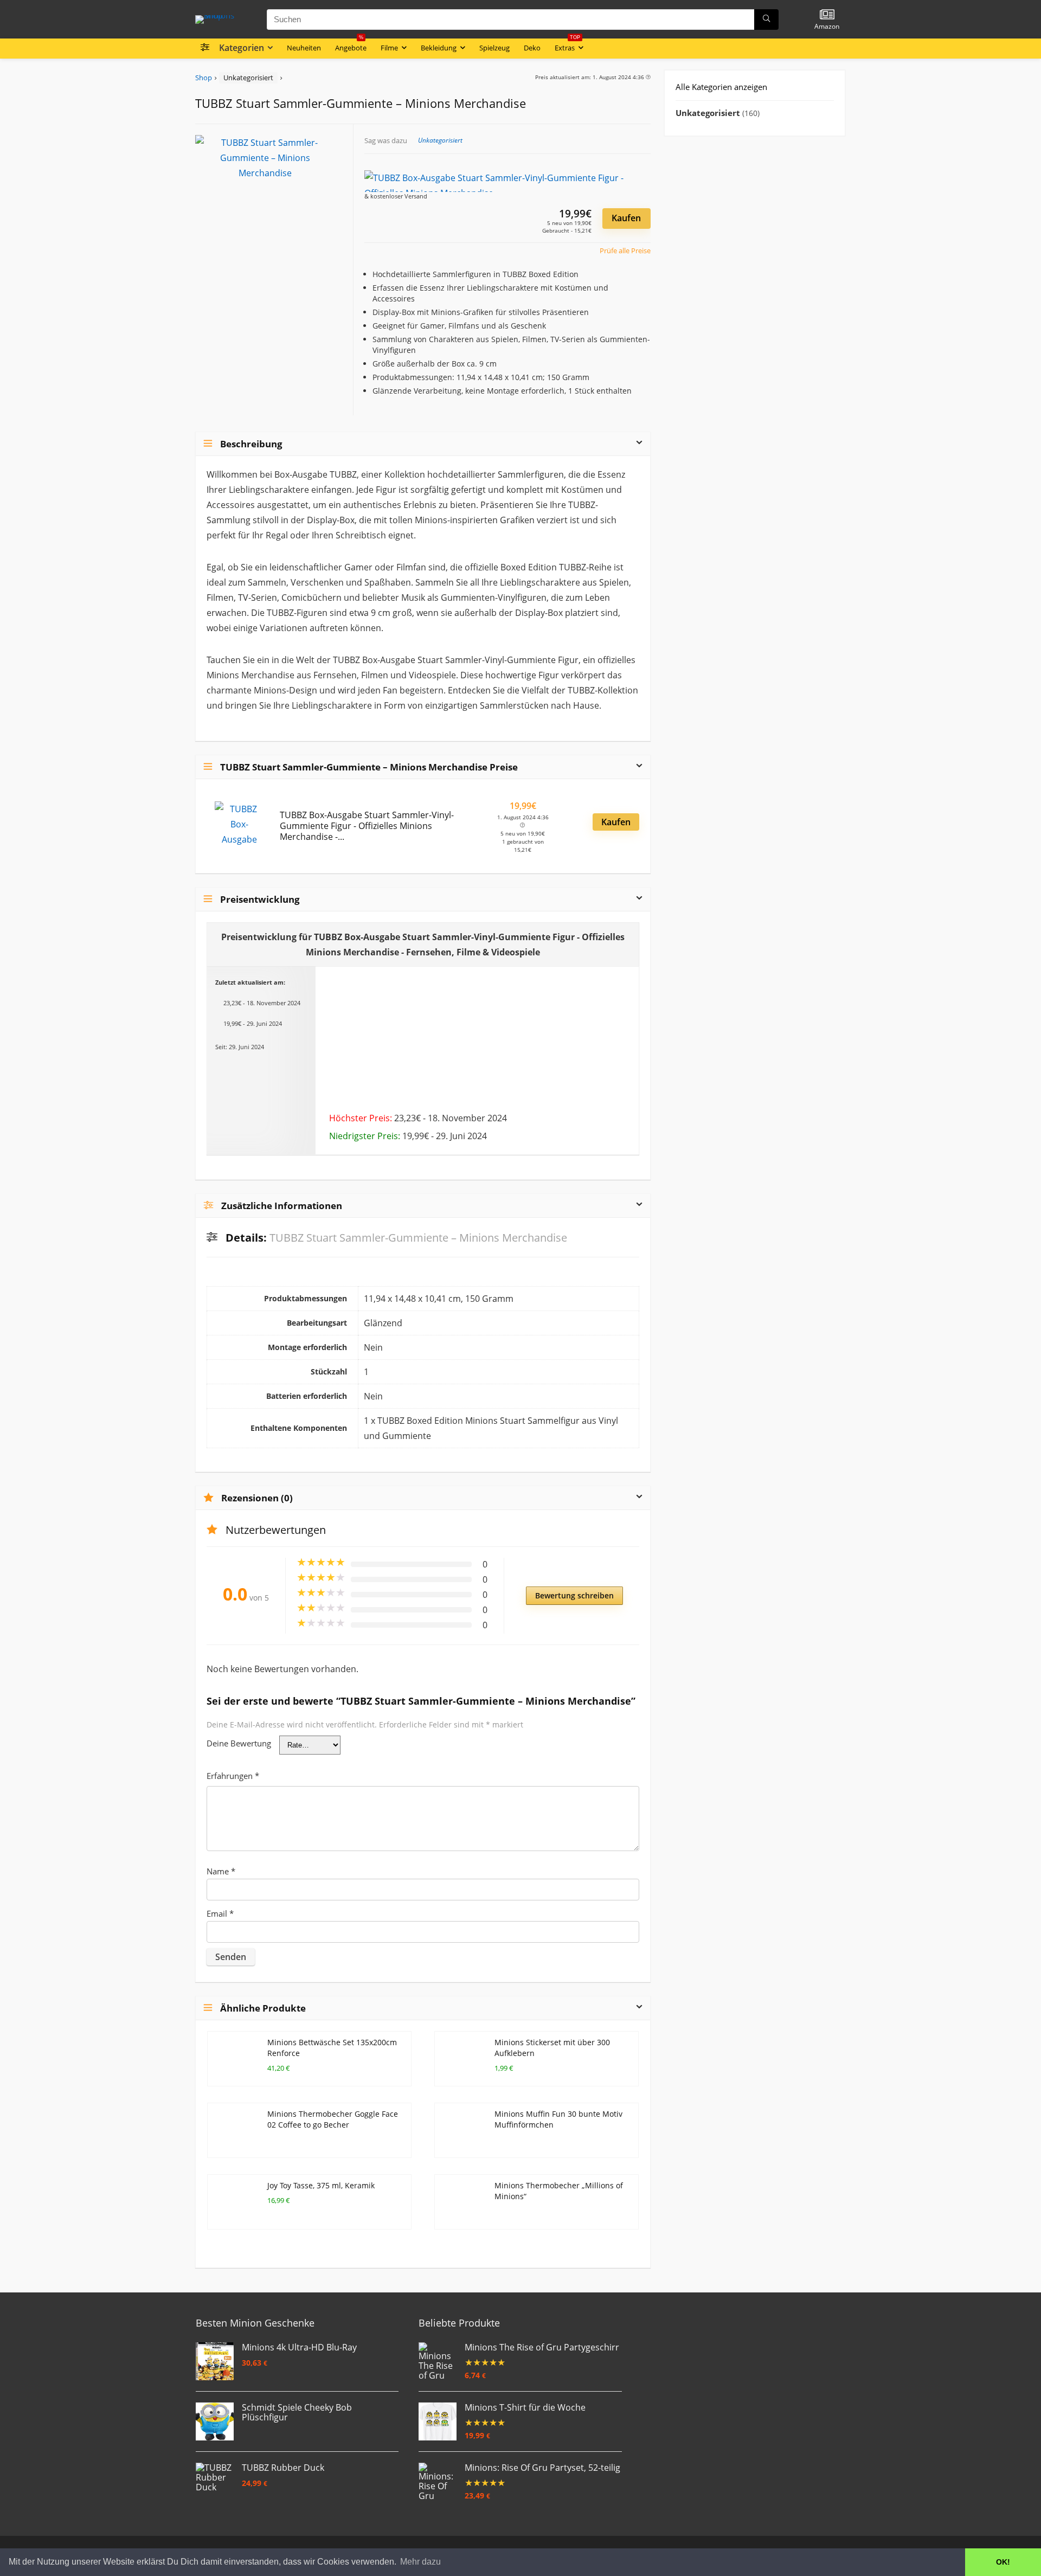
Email (220, 1913)
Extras (567, 46)
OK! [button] (1003, 2562)
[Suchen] (766, 20)
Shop (204, 78)
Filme (389, 48)
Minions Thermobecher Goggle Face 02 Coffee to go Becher (333, 2119)
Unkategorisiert (248, 78)
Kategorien (242, 48)
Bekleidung (439, 48)
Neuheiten (304, 48)
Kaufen (626, 218)
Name (221, 1871)
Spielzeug (494, 48)
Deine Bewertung (239, 1743)
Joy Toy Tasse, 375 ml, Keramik (321, 2185)
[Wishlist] (827, 15)
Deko (532, 48)
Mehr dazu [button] (420, 2562)
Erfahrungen (233, 1776)
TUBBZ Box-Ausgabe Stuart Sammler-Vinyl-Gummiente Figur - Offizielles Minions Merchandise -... (367, 826)
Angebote (351, 46)
